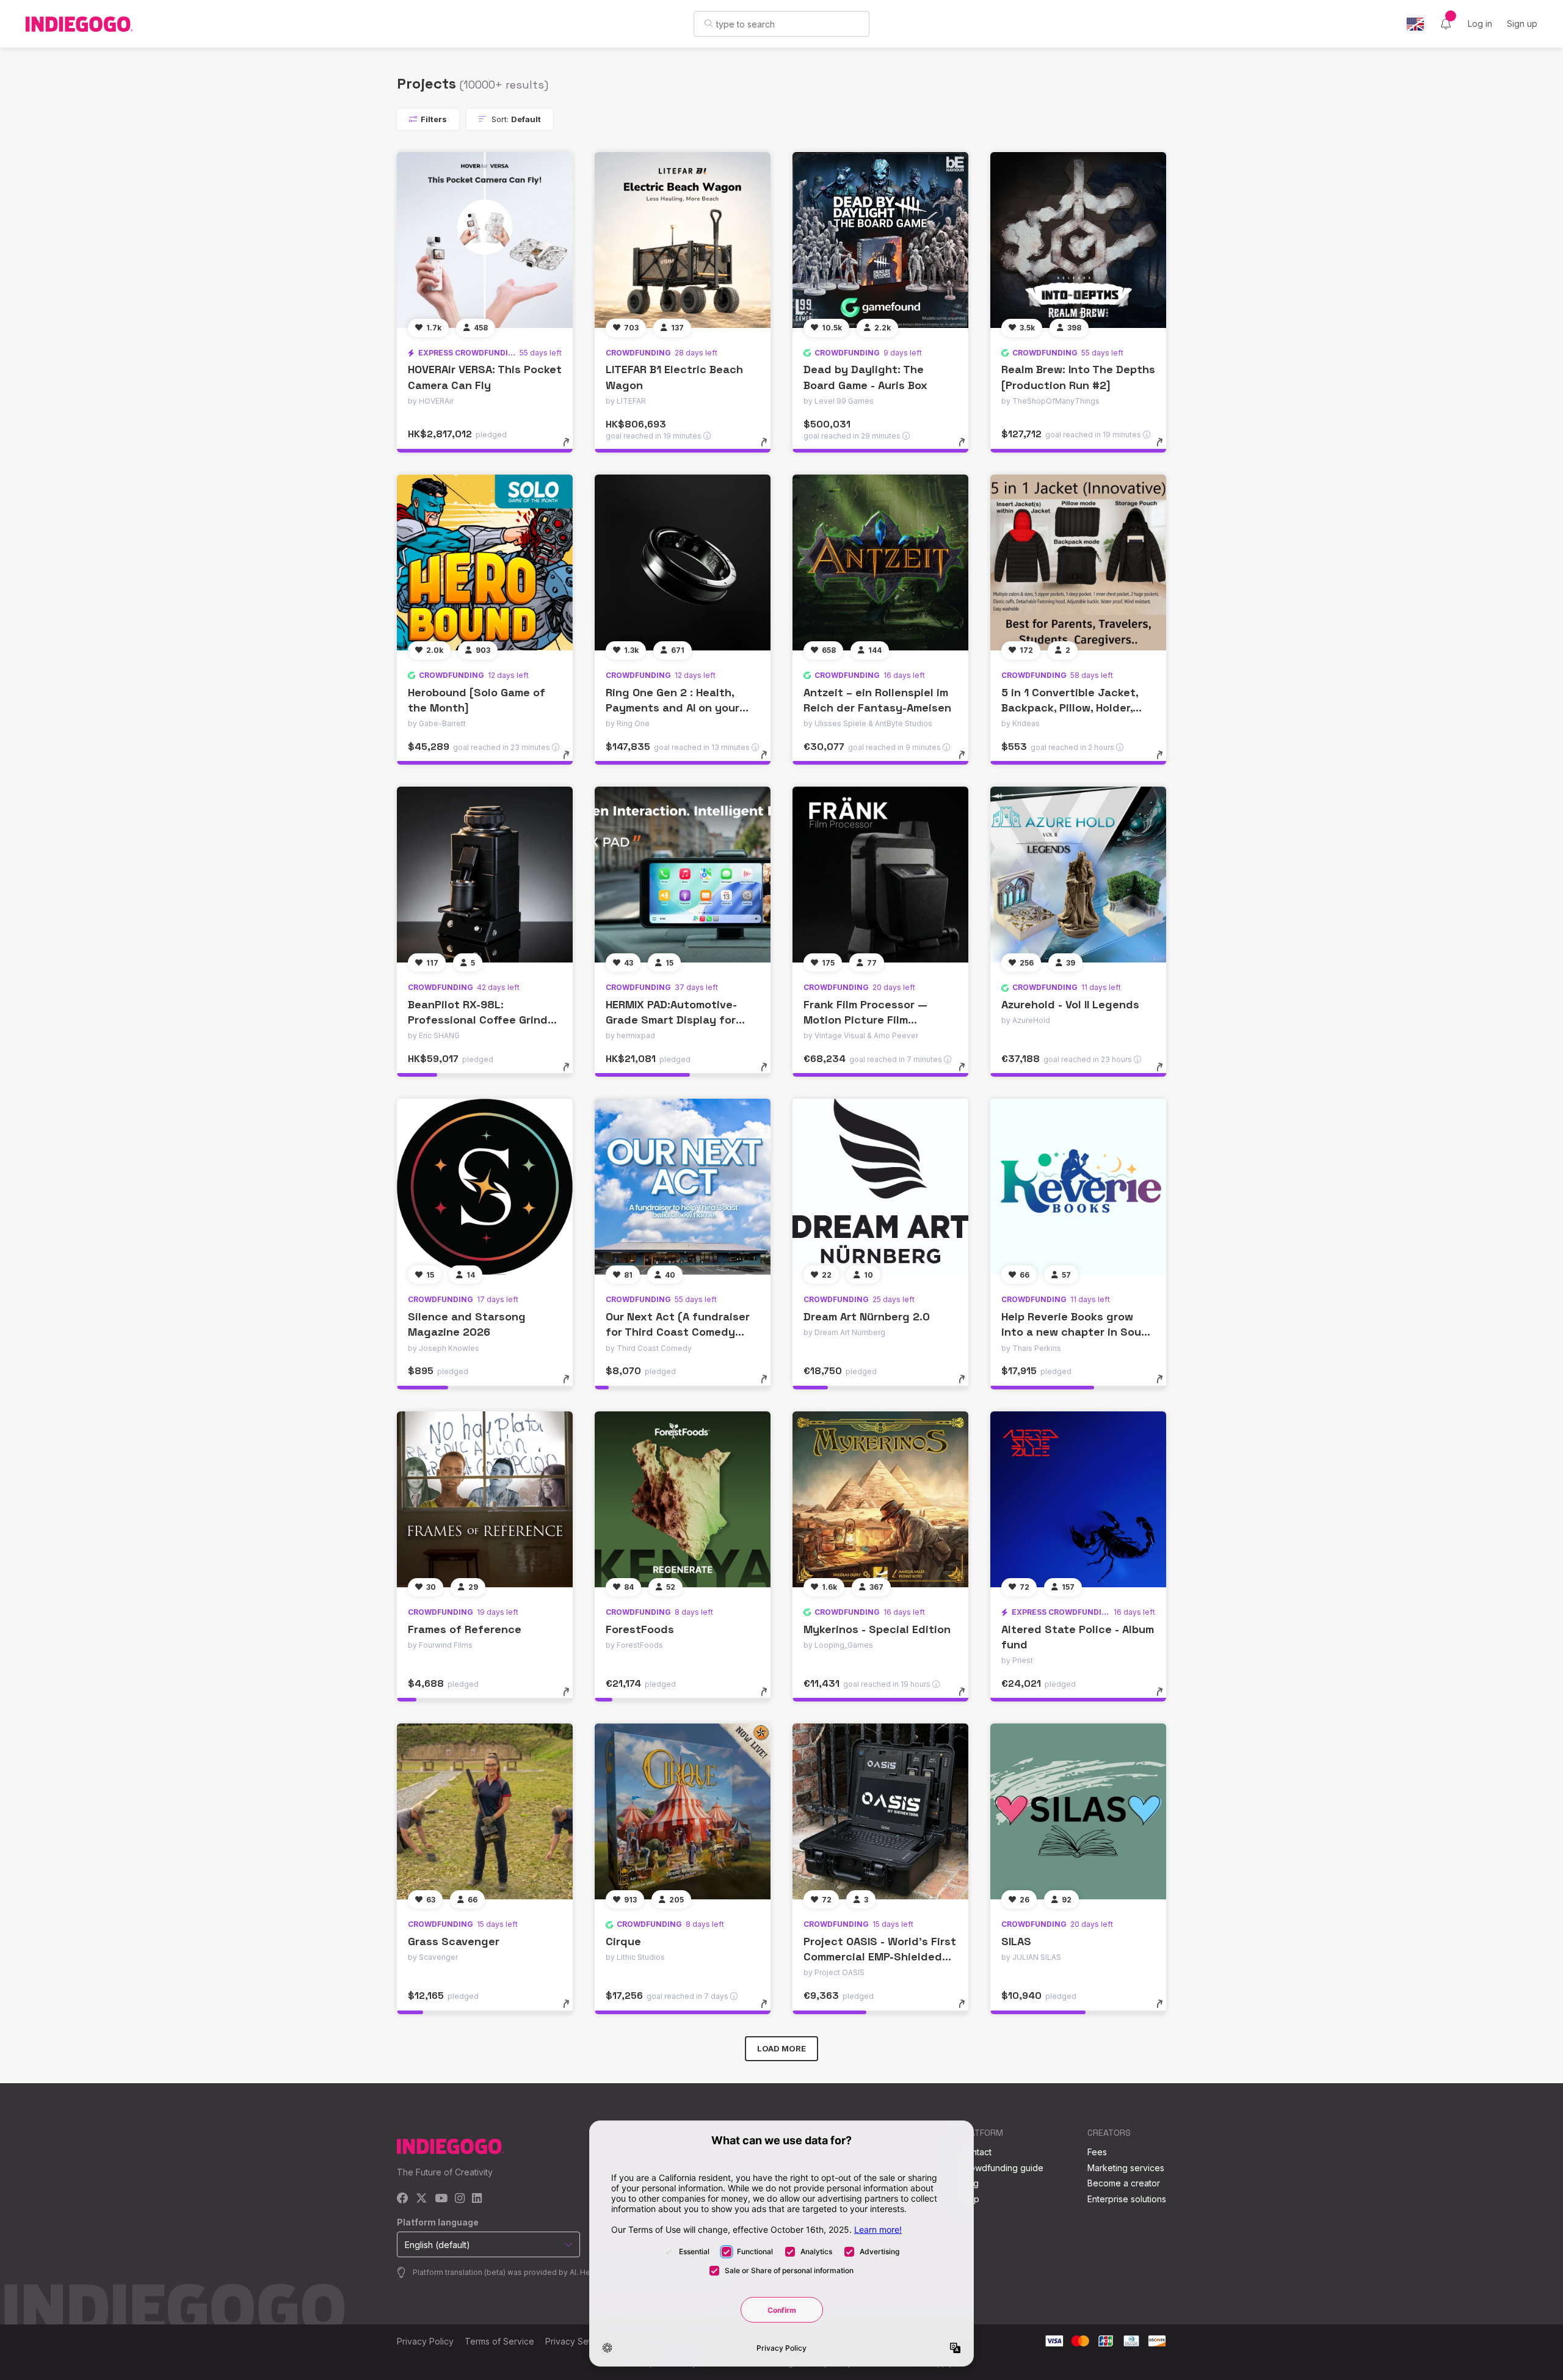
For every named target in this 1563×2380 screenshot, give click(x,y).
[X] (422, 2199)
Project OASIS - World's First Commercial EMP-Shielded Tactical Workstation (880, 1956)
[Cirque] (683, 1811)
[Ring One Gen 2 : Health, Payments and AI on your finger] (683, 562)
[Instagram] (460, 2199)
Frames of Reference (465, 1629)
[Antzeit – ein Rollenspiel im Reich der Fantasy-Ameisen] (880, 562)
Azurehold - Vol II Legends (1070, 1004)
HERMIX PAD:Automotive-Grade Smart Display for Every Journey (671, 1020)
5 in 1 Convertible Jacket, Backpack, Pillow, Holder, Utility (1070, 708)
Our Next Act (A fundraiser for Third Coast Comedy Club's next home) (678, 1332)
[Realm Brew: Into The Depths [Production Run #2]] (1078, 240)
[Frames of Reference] (485, 1499)
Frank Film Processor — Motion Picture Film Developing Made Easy (865, 1020)
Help (970, 2199)
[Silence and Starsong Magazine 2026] (485, 1187)
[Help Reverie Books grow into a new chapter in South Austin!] (1078, 1187)
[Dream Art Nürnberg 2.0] (880, 1187)
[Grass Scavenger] (485, 1811)
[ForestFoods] (683, 1499)
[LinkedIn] (477, 2199)
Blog (970, 2183)
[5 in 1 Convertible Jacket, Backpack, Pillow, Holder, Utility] (1078, 562)
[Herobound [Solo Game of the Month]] (485, 562)
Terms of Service (499, 2341)
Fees (1097, 2152)
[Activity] (1446, 24)
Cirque (623, 1941)
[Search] (709, 23)
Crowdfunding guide (1002, 2168)
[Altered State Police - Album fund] (1078, 1499)
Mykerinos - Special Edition (877, 1629)
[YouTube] (441, 2199)
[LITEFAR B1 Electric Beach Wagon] (683, 240)
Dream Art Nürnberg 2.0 (867, 1316)
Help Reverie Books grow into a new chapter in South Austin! (1077, 1332)
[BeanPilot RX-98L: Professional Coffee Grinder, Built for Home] (485, 875)
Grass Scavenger (454, 1941)
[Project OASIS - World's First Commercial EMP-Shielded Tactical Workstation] (880, 1811)
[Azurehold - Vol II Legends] (1078, 875)
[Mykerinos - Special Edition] (880, 1499)
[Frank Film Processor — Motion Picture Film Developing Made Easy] (880, 875)
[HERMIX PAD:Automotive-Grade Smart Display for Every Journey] (683, 875)
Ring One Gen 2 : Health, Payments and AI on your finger (673, 708)
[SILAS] (1078, 1811)
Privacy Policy (425, 2341)
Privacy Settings (578, 2341)
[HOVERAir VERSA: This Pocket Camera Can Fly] (485, 240)
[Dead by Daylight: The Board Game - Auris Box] (880, 240)
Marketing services (1126, 2168)
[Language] (1415, 24)
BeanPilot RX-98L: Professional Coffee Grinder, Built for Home (484, 1020)
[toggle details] (572, 448)
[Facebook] (403, 2199)
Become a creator (1124, 2183)
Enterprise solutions (1127, 2199)
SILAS (1016, 1941)
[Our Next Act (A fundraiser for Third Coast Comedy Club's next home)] (683, 1187)
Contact (976, 2152)
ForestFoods (640, 1629)
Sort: (515, 119)
